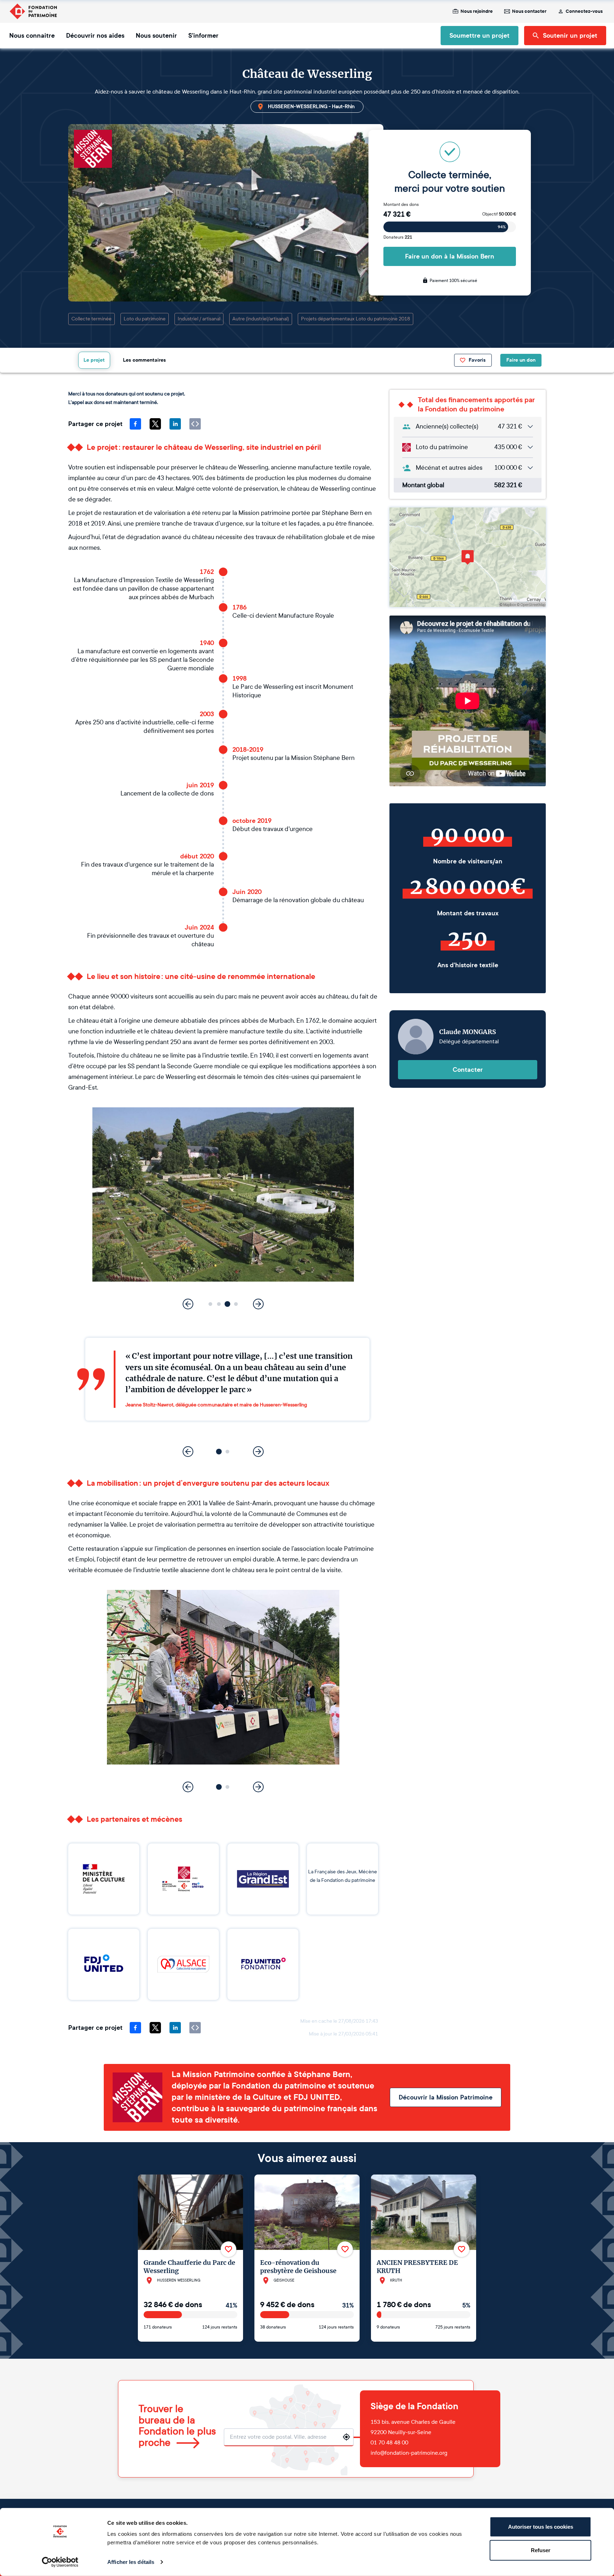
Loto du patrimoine (145, 319)
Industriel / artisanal (199, 319)
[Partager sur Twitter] (155, 424)
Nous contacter (529, 11)
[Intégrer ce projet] (195, 424)
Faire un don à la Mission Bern (450, 256)
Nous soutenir (156, 36)
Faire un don (521, 360)
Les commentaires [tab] (144, 360)
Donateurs (398, 237)
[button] (211, 1304)
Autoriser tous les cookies (541, 2527)
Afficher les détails (131, 2562)
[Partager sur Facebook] (135, 424)
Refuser (541, 2550)
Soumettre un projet (480, 36)
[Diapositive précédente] (188, 1304)
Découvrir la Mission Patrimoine (446, 2097)
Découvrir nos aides (95, 36)
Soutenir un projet (570, 36)
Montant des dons (401, 204)
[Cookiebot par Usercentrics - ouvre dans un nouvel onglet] (60, 2562)
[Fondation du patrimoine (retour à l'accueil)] (33, 11)
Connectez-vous (584, 11)
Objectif (499, 214)
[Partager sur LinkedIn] (175, 424)
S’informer (203, 36)
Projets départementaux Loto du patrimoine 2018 (356, 319)
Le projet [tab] (94, 360)
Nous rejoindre (477, 11)
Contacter (468, 1070)
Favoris (477, 360)
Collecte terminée (91, 319)
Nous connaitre (32, 36)
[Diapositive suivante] (258, 1304)
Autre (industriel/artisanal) (261, 319)
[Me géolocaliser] (346, 2437)
